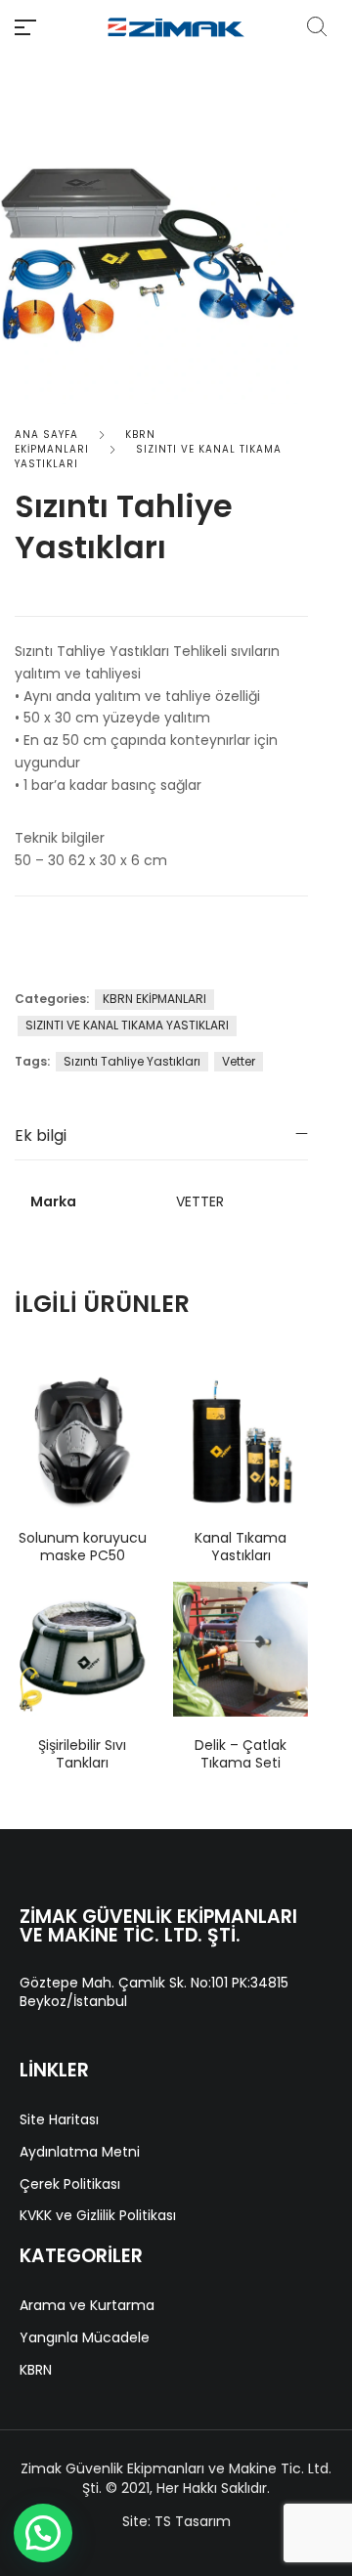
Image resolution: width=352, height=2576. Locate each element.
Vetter (239, 1061)
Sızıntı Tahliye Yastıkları (132, 1061)
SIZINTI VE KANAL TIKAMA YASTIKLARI (127, 1025)
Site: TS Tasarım (176, 2521)
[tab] (161, 1135)
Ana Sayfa (46, 435)
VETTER (200, 1201)
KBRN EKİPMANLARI (85, 442)
